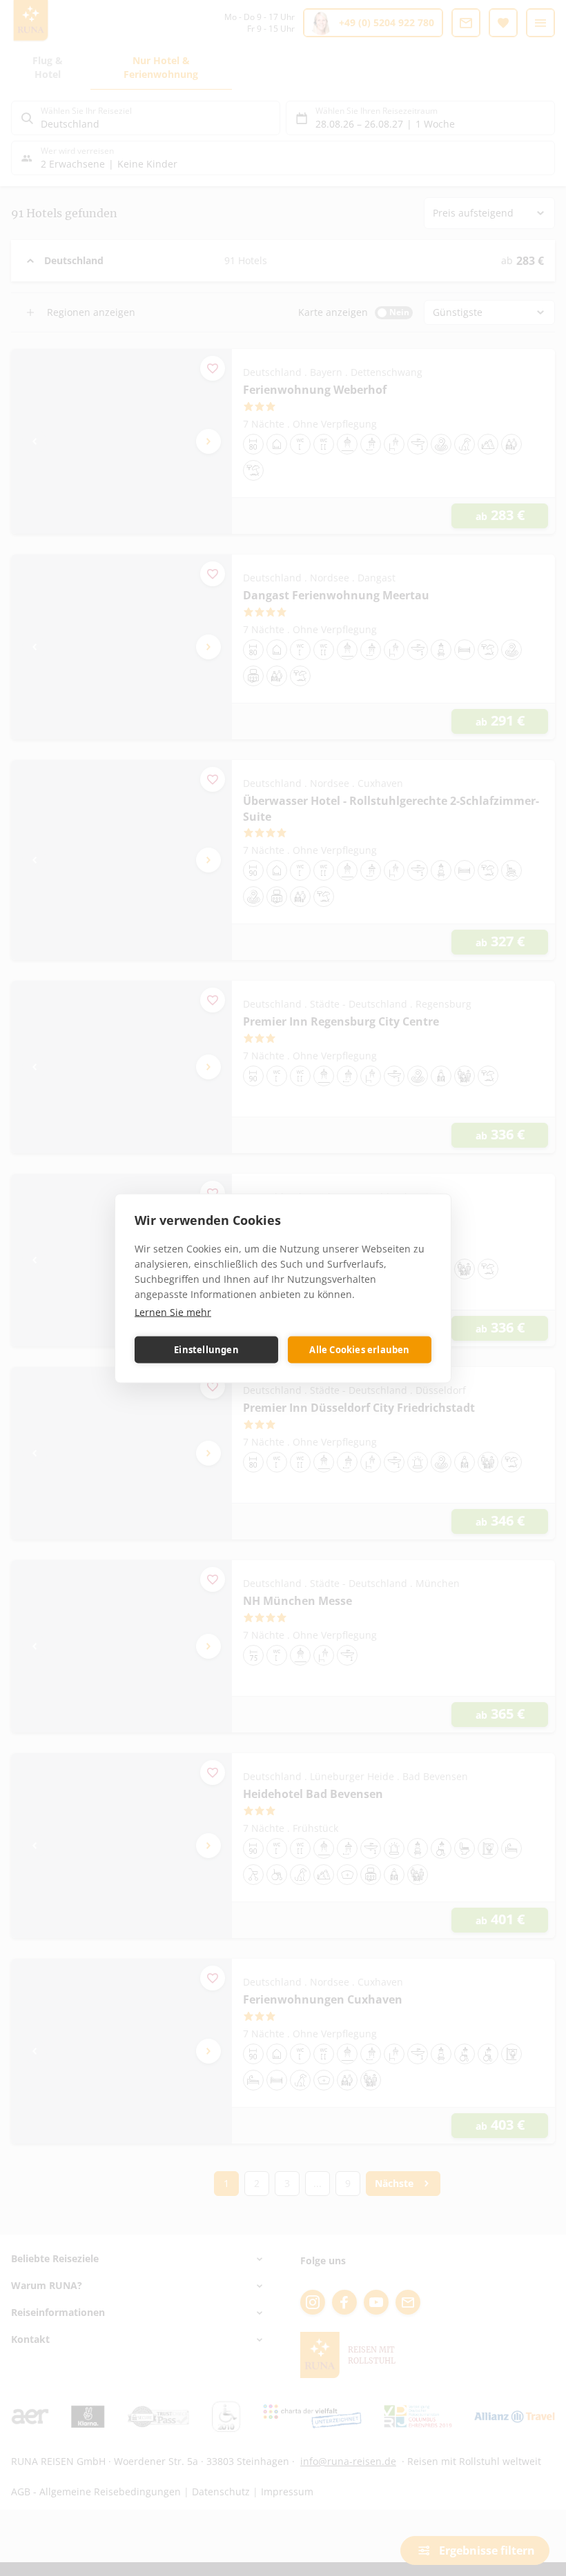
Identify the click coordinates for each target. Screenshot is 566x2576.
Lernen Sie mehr (173, 1311)
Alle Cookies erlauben (359, 1350)
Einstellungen (206, 1350)
